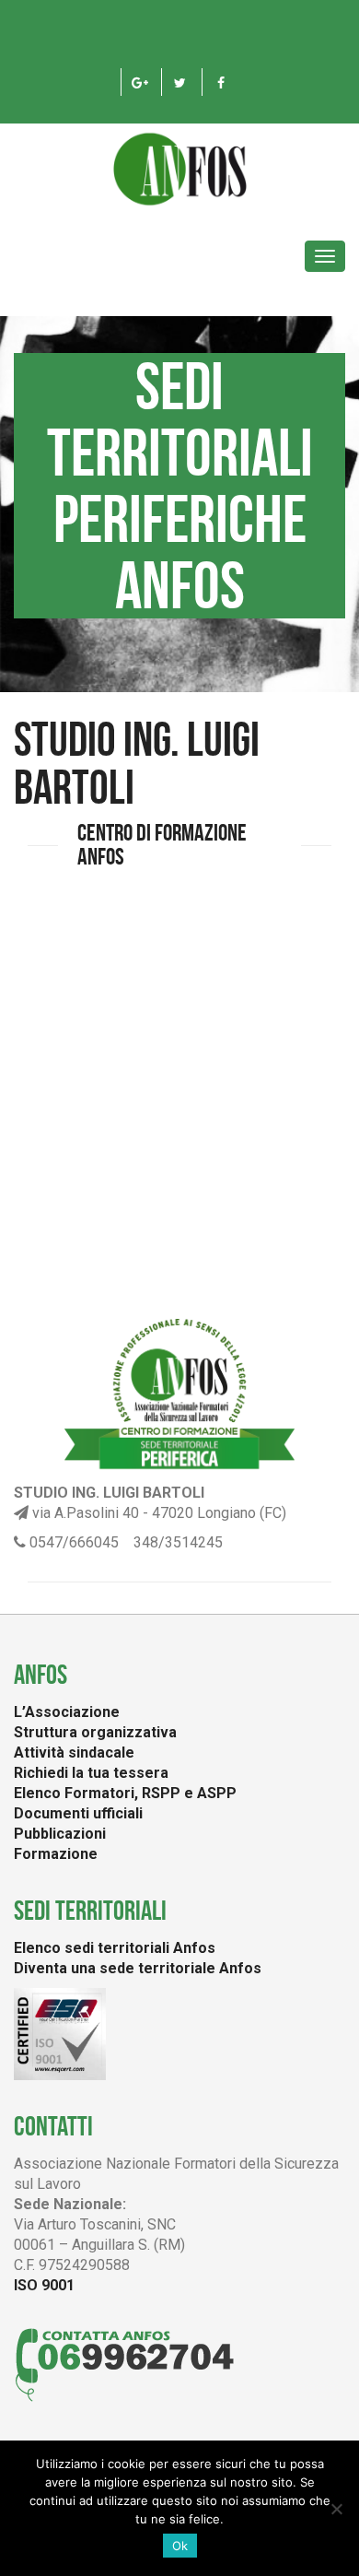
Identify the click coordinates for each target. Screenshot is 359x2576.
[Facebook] (220, 82)
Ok (180, 2546)
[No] (336, 2509)
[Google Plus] (139, 82)
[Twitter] (180, 82)
